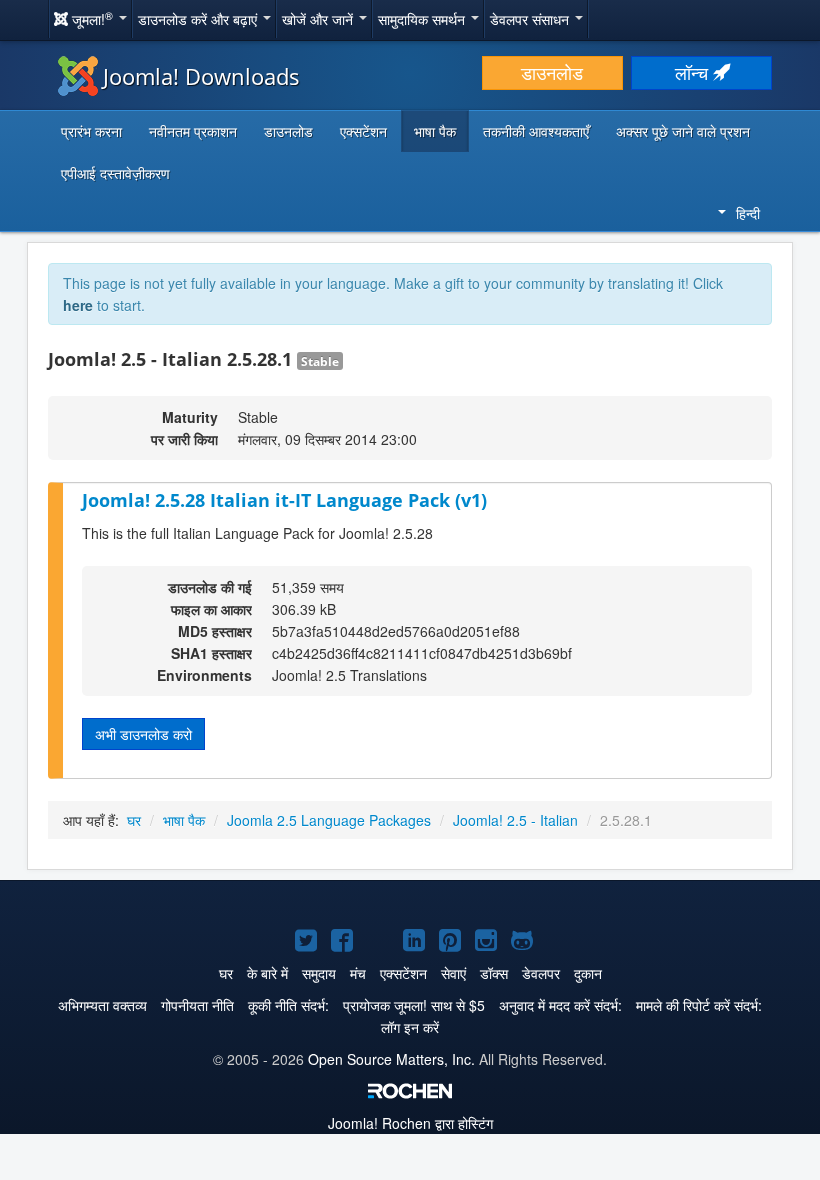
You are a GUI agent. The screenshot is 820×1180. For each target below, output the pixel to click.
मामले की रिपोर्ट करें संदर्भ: (699, 1005)
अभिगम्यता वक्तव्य (102, 1005)
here (78, 305)
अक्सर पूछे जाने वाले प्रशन (683, 131)
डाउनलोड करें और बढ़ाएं (199, 19)
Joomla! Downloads (201, 76)
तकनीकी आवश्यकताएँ (536, 131)
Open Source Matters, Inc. (391, 1059)
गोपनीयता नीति (197, 1005)
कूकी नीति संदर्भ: (288, 1005)
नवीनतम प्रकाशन (193, 131)
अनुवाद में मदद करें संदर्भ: (560, 1005)
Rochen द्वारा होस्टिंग (410, 1123)
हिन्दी (748, 213)
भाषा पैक (435, 131)
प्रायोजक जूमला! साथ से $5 (414, 1005)
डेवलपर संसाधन (531, 19)
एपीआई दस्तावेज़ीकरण (115, 173)
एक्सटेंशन (363, 131)
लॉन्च (694, 72)
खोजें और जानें (319, 19)
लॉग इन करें (410, 1027)
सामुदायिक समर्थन (423, 19)
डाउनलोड (552, 72)
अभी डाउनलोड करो (143, 734)
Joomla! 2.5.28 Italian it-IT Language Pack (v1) (284, 500)
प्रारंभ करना (91, 131)
